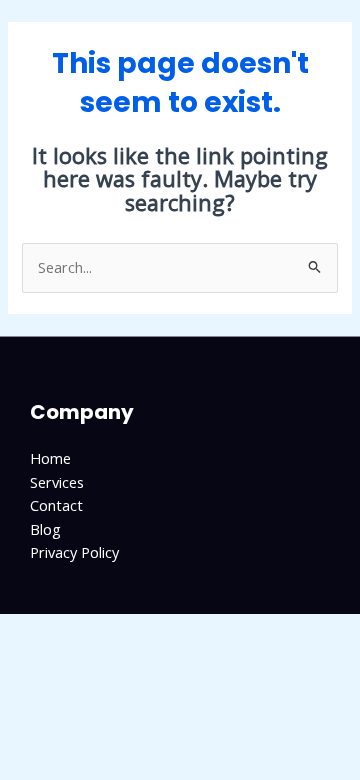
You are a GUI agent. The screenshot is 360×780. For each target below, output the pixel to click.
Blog (45, 529)
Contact (56, 505)
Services (57, 482)
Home (50, 458)
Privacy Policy (74, 552)
